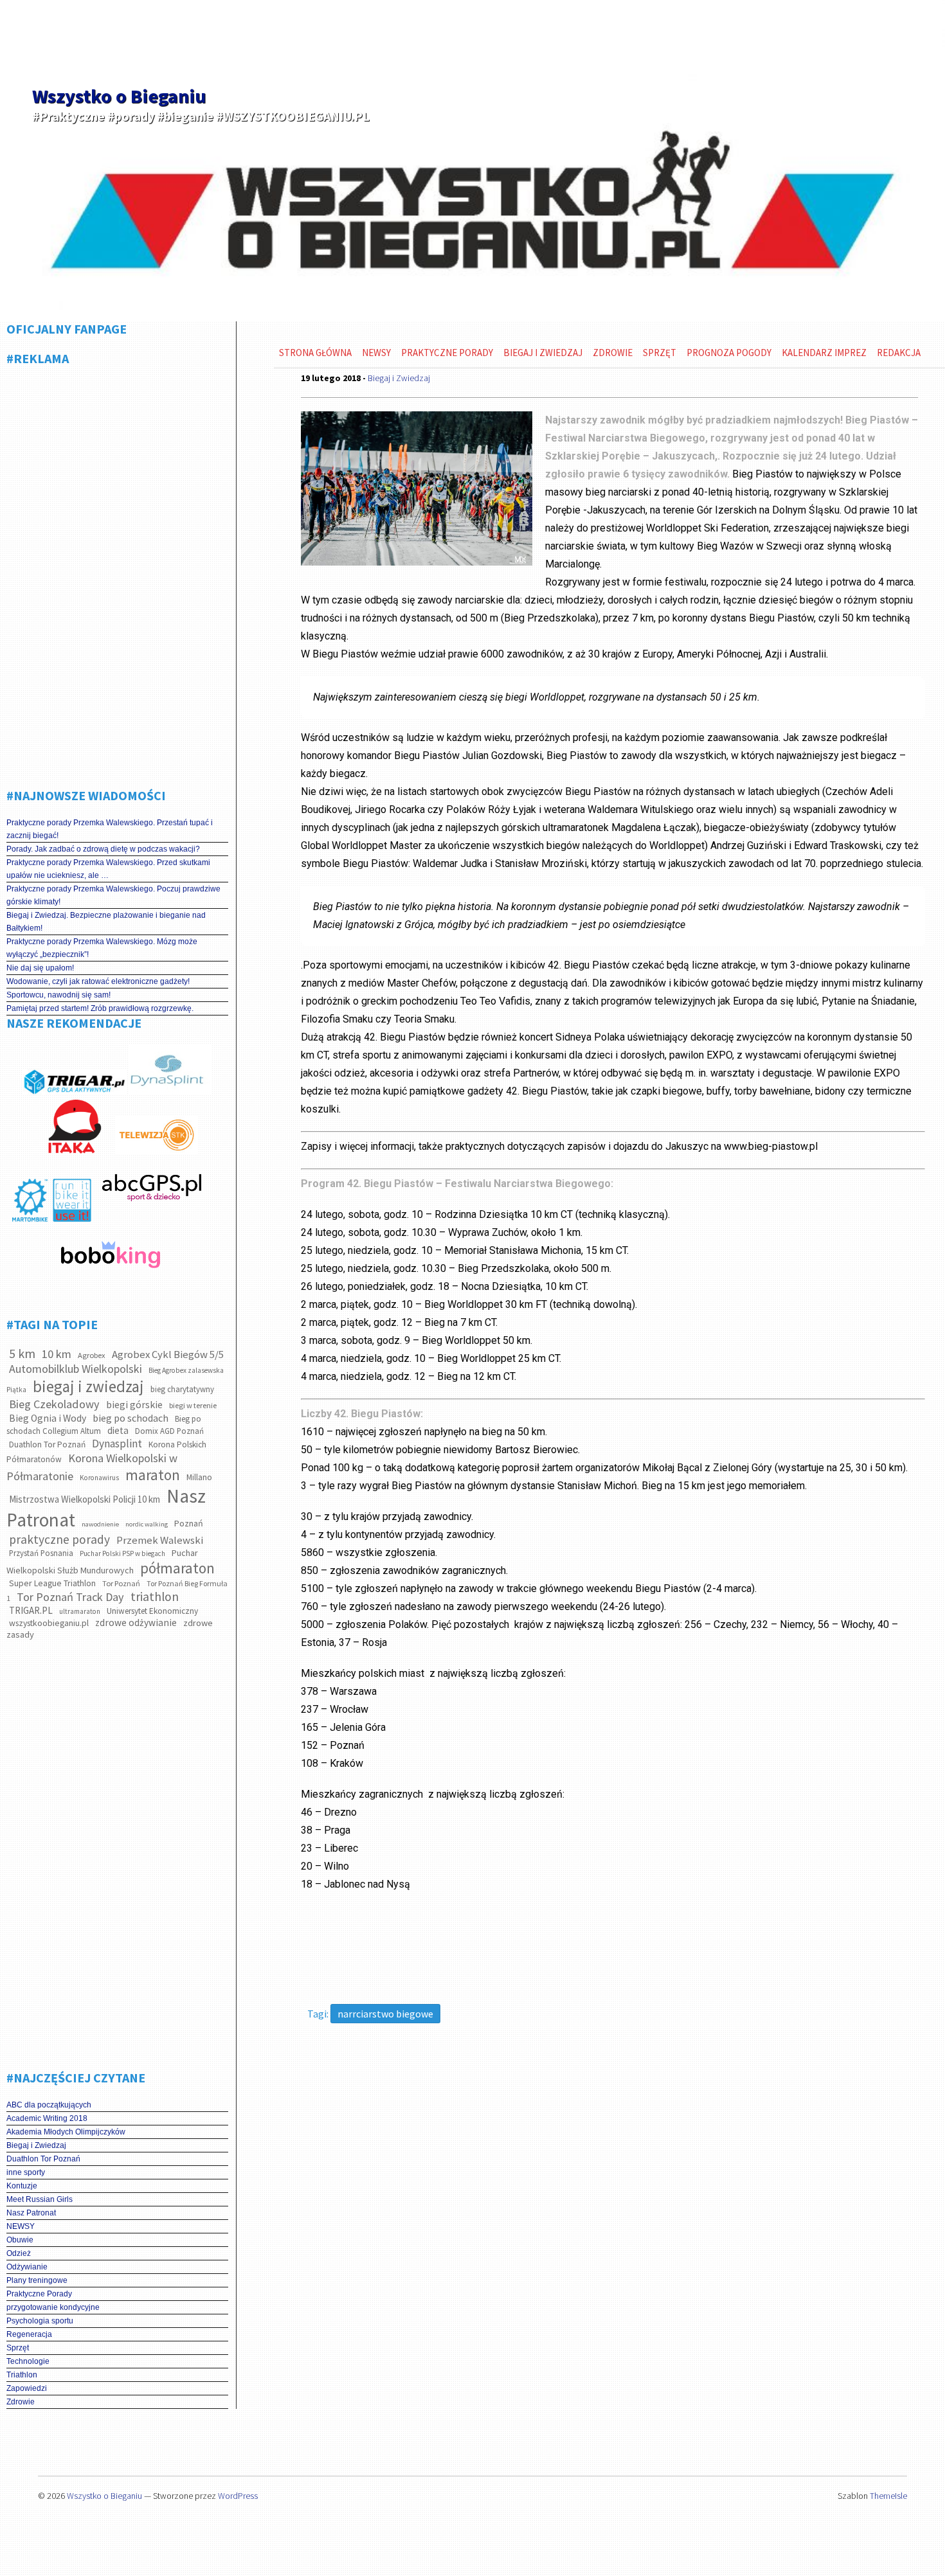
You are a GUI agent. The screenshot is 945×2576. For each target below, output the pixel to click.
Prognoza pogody (729, 353)
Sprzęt (18, 2348)
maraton (153, 1475)
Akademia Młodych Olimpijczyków (66, 2132)
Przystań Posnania (41, 1553)
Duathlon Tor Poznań (47, 1445)
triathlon (155, 1597)
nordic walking (147, 1524)
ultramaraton (80, 1611)
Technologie (28, 2361)
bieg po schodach (130, 1418)
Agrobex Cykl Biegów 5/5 (168, 1355)
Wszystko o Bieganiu (119, 96)
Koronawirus (99, 1478)
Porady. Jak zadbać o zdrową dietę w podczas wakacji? (103, 849)
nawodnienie (100, 1524)
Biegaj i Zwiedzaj (36, 2145)
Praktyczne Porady (39, 2294)
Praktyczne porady (447, 353)
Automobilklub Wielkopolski (76, 1369)
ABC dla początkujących (49, 2105)
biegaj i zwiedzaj (88, 1386)
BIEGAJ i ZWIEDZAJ (543, 353)
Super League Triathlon (52, 1583)
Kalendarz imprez (824, 353)
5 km (22, 1353)
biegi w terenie (193, 1405)
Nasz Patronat (31, 2213)
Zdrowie (21, 2402)
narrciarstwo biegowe (385, 2014)
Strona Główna (315, 353)
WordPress (238, 2496)
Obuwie (20, 2240)
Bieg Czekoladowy (54, 1404)
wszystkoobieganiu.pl (49, 1623)
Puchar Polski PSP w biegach (122, 1553)
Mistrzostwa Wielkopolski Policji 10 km (85, 1499)
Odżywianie (27, 2267)
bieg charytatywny (182, 1389)
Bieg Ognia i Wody (48, 1418)
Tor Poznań (121, 1583)
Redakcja (899, 353)
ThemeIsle (888, 2496)
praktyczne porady (59, 1539)
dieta (118, 1430)
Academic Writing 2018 (47, 2118)
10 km (57, 1354)
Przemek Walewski (160, 1540)
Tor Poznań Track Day (70, 1597)
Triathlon (22, 2375)
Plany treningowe (37, 2280)
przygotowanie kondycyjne (53, 2307)
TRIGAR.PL (31, 1610)
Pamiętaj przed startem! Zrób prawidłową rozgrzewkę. (100, 1008)
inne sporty (26, 2172)
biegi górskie (134, 1405)
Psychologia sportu (40, 2321)
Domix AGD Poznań (169, 1431)
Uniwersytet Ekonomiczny (152, 1611)
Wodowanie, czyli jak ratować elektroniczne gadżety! (98, 981)
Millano (199, 1477)
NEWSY (21, 2226)
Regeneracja (29, 2334)
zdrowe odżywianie (136, 1623)
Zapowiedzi (27, 2388)
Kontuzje (22, 2186)
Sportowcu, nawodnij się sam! (59, 995)
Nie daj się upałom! (40, 968)
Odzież (19, 2253)
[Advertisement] (117, 572)
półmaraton (177, 1568)
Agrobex (92, 1355)
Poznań (189, 1523)
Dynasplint (117, 1444)
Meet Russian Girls (40, 2199)
